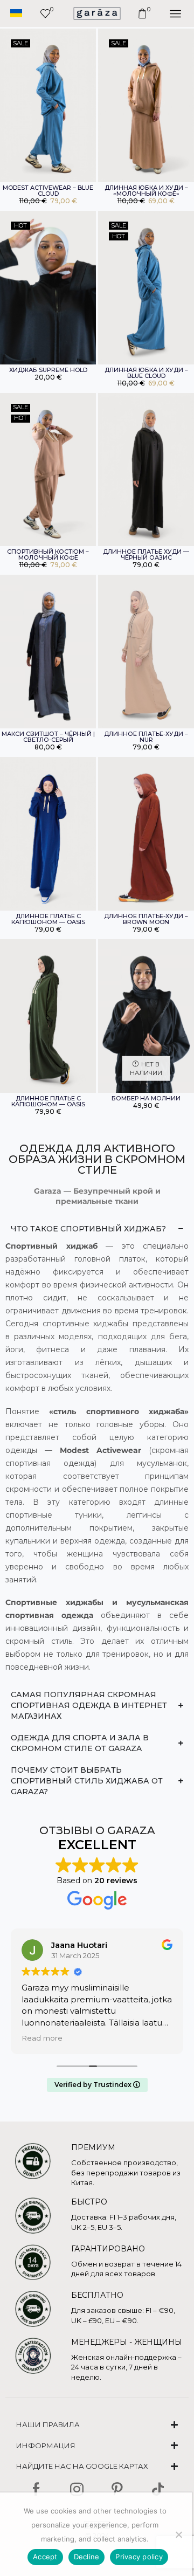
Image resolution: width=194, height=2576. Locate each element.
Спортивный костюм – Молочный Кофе (48, 555)
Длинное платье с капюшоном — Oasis (48, 919)
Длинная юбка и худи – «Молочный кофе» (146, 191)
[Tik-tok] (158, 2489)
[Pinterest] (117, 2489)
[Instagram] (77, 2489)
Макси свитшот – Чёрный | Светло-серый (48, 737)
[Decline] (178, 2534)
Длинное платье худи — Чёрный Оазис (146, 555)
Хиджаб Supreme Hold (48, 370)
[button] (16, 13)
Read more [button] (42, 2038)
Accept (45, 2557)
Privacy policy (139, 2557)
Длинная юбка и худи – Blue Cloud (146, 373)
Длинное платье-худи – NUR (146, 737)
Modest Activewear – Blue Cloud (48, 191)
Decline (87, 2557)
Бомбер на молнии (146, 1098)
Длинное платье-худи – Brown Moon (146, 919)
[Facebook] (36, 2489)
